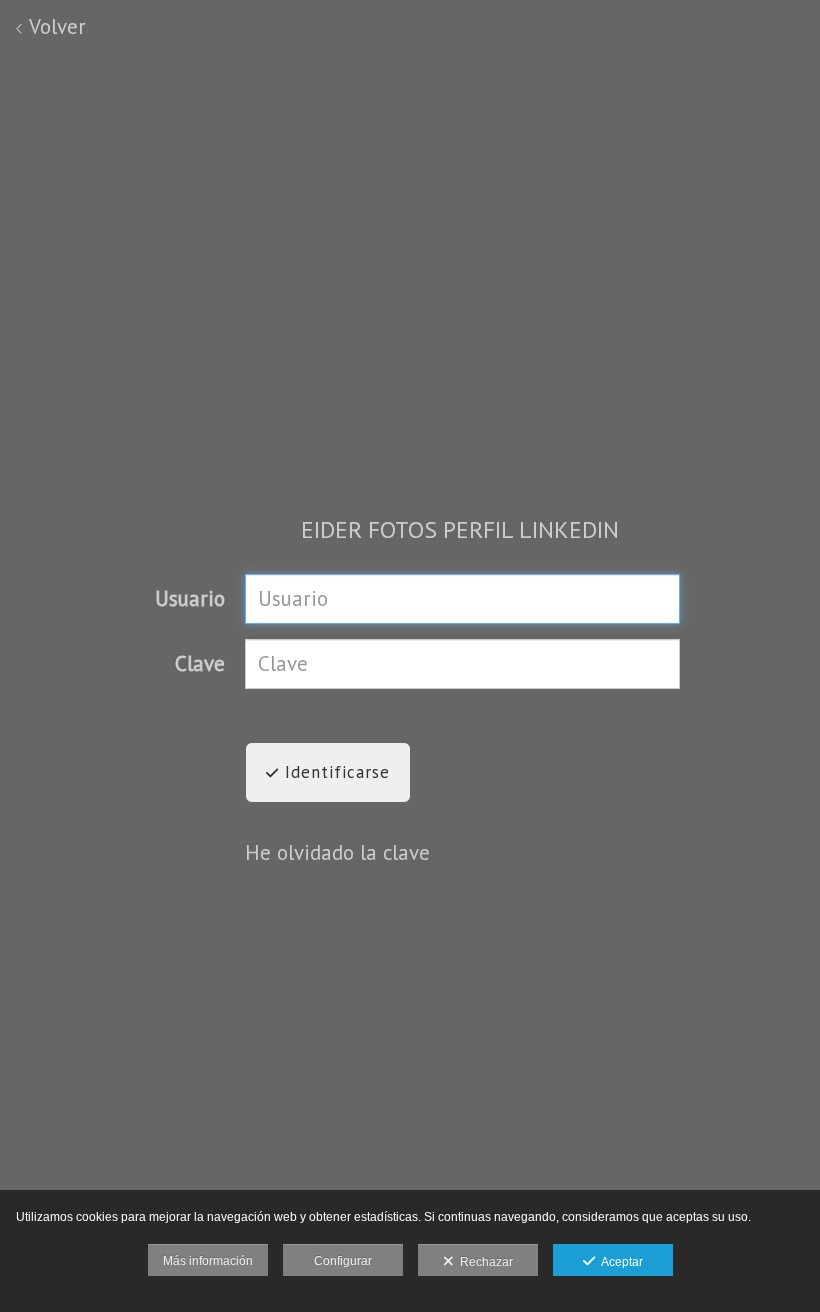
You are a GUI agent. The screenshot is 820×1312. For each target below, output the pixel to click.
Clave (200, 663)
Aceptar (619, 1262)
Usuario (190, 598)
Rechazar (483, 1262)
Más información (208, 1261)
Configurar (343, 1261)
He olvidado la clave (337, 852)
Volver (55, 26)
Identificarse (334, 772)
